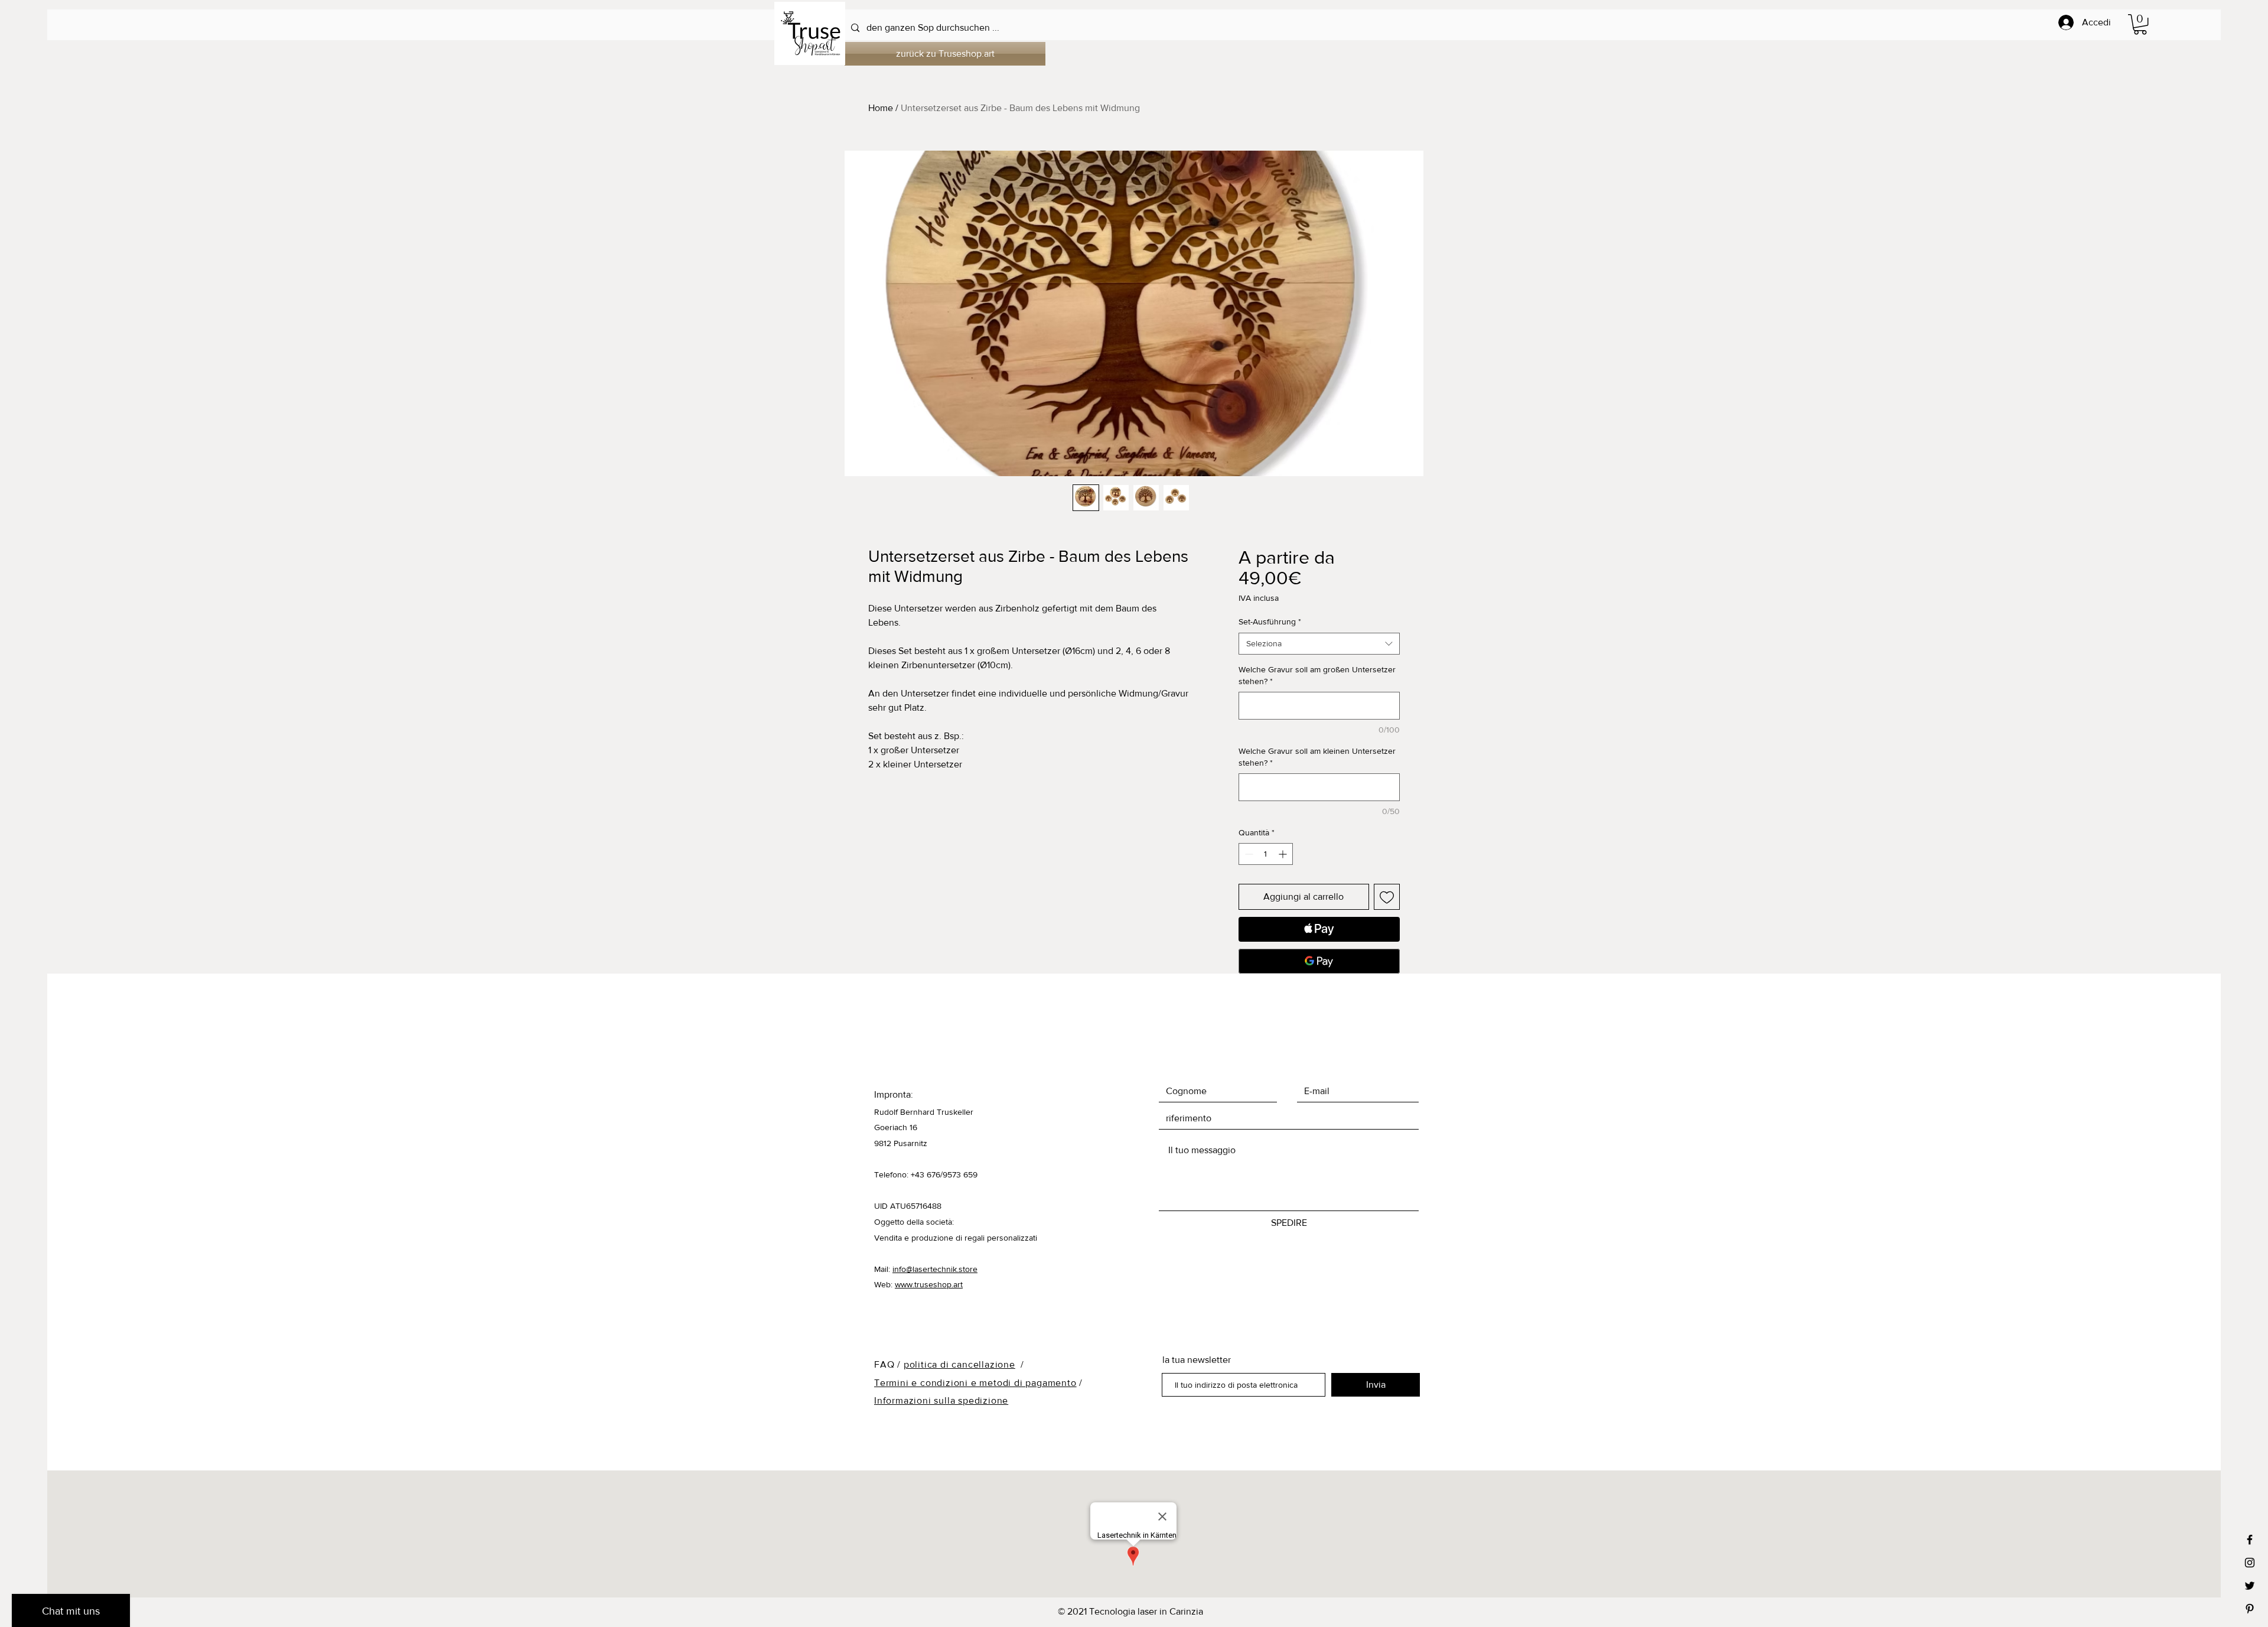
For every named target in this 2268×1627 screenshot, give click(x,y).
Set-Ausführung (1270, 621)
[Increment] (1284, 854)
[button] (2140, 24)
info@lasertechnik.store (935, 1269)
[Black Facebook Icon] (2250, 1540)
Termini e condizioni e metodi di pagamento (975, 1383)
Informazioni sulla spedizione (941, 1400)
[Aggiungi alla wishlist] (1387, 897)
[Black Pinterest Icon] (2250, 1609)
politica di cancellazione (959, 1364)
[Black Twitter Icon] (2250, 1586)
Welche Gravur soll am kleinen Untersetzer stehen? (1317, 757)
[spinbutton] (1266, 854)
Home (881, 108)
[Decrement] (1248, 854)
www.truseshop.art (929, 1284)
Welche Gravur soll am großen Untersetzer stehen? (1317, 675)
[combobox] (1319, 644)
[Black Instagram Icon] (2250, 1563)
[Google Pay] (1319, 961)
